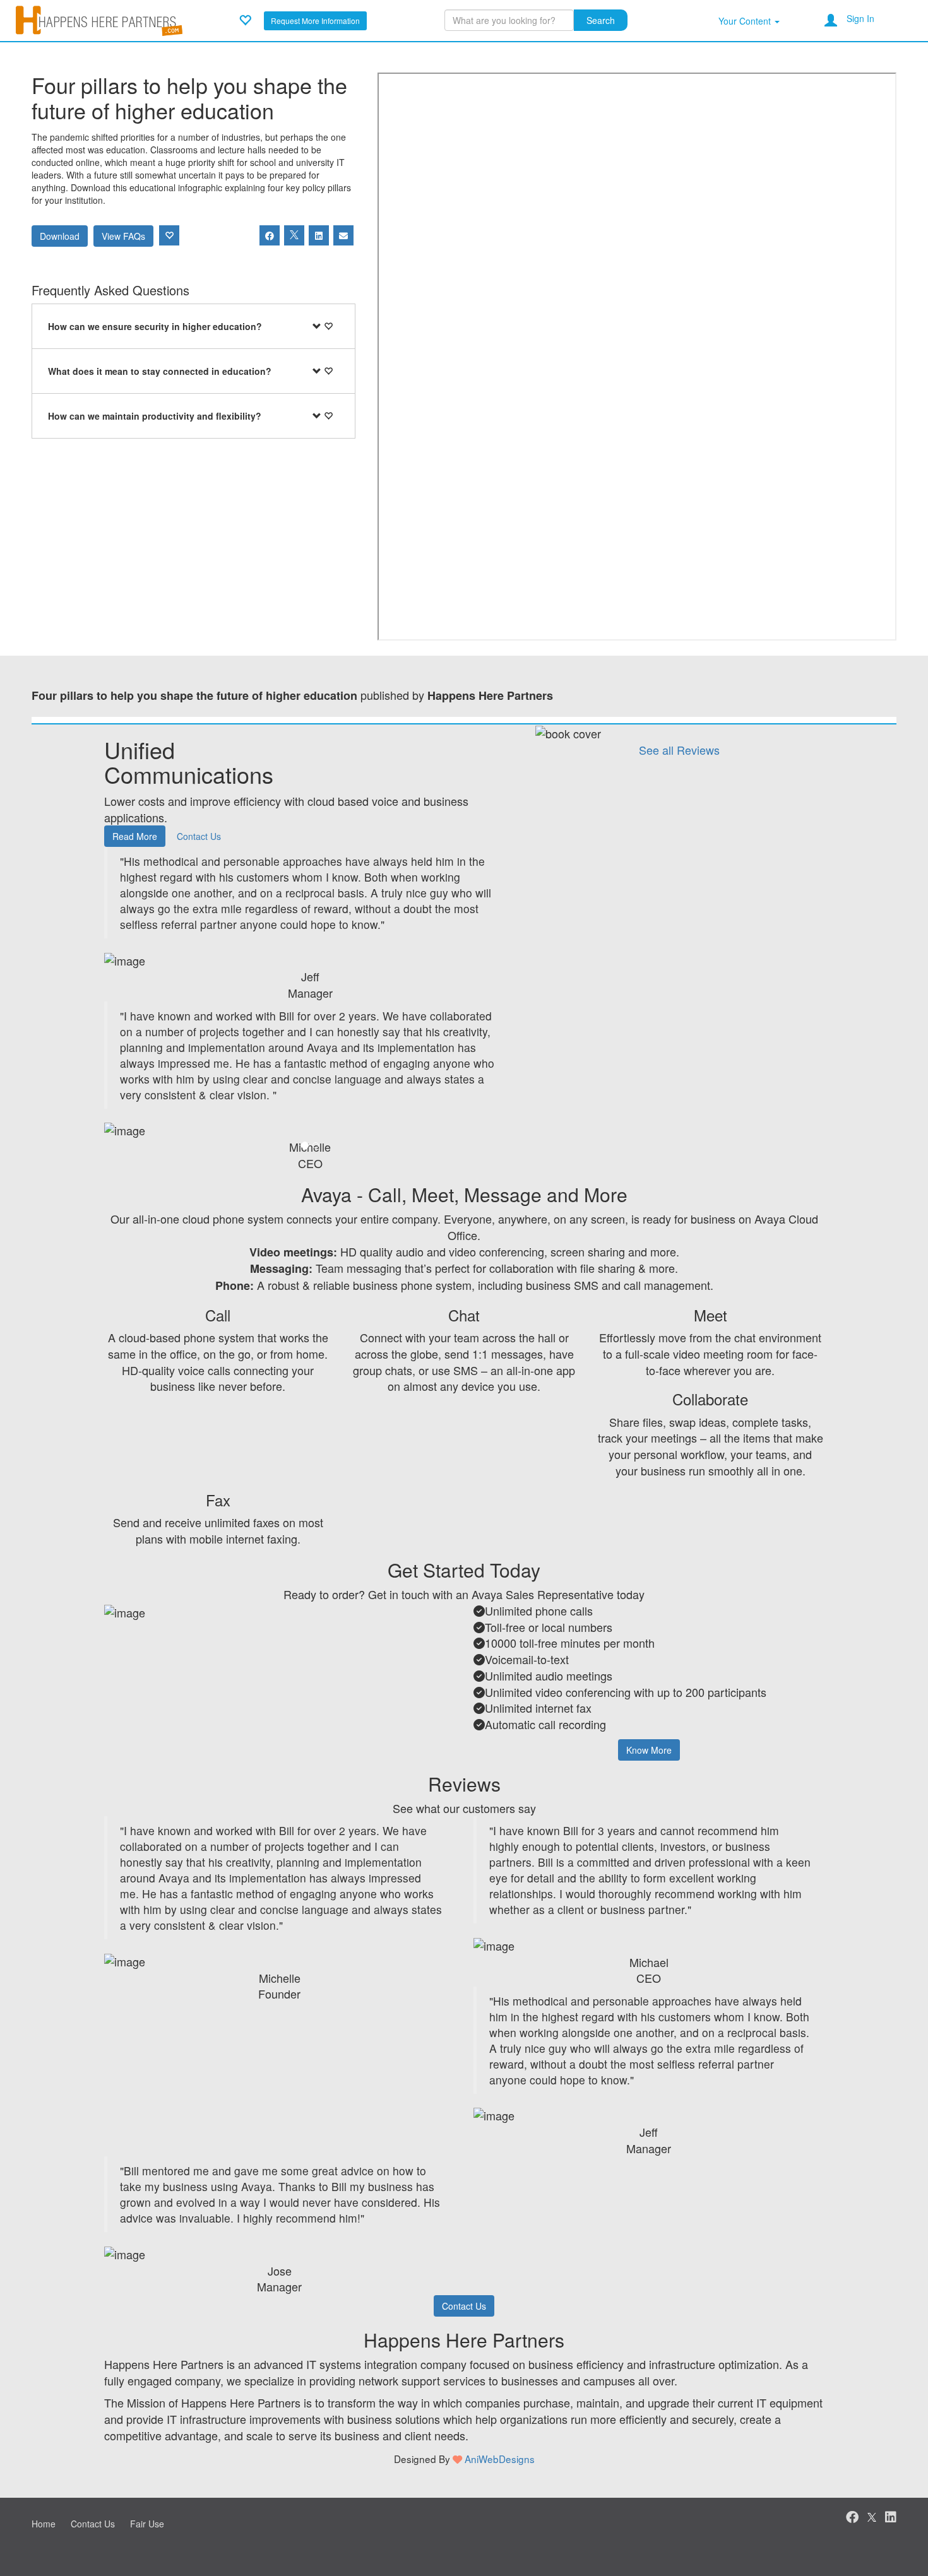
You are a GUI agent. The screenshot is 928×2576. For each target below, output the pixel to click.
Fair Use (147, 2524)
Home (44, 2524)
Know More (649, 1750)
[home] (99, 19)
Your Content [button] (746, 21)
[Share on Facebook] (270, 235)
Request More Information (315, 21)
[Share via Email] (343, 235)
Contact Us (199, 836)
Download (60, 236)
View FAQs (123, 236)
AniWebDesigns (500, 2459)
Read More (135, 836)
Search (601, 20)
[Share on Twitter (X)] (294, 235)
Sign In (860, 18)
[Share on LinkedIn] (319, 235)
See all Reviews (679, 750)
